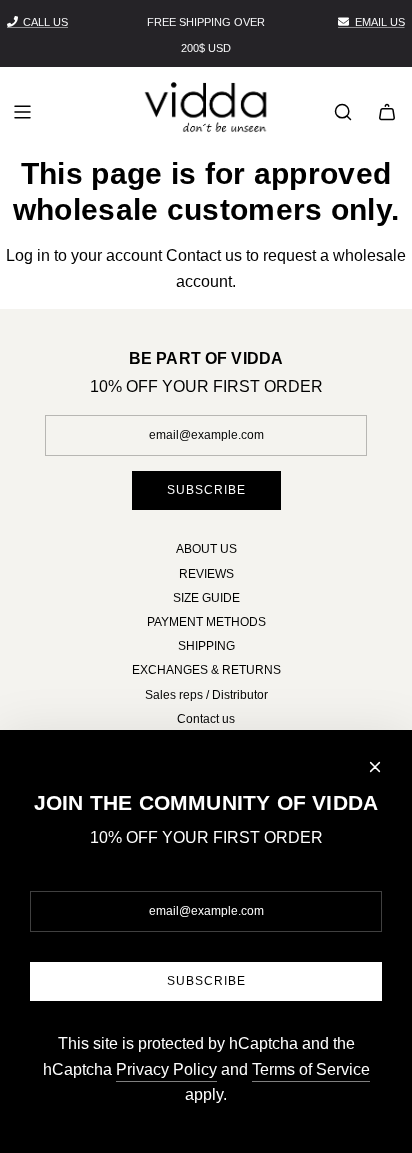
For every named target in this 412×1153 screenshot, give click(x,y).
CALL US (45, 22)
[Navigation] (22, 112)
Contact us (204, 255)
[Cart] (387, 112)
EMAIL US (380, 22)
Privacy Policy (166, 1069)
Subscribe (206, 490)
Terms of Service (311, 1069)
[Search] (343, 112)
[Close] (375, 767)
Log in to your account (84, 255)
